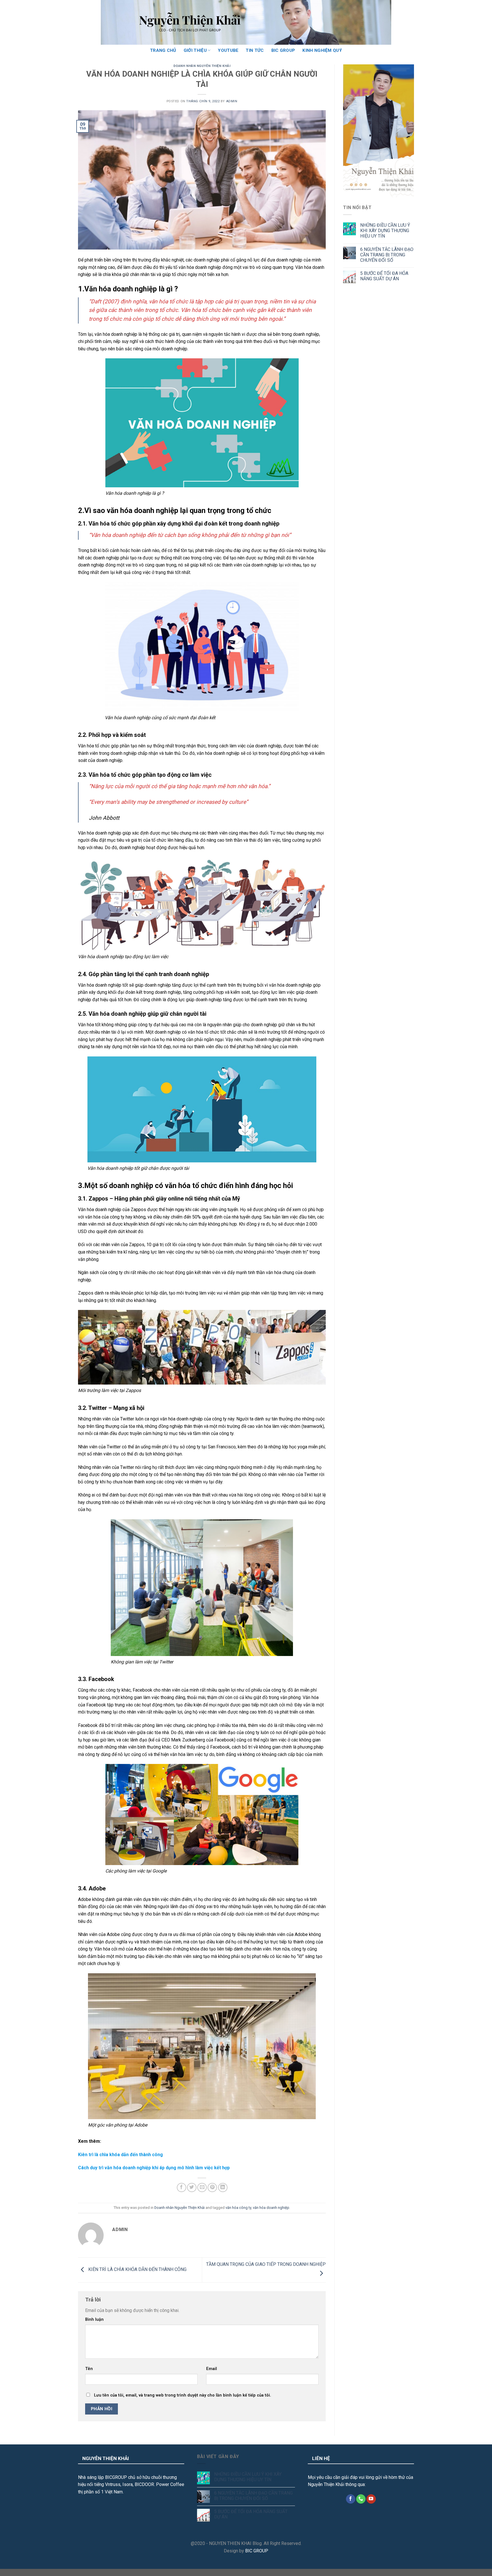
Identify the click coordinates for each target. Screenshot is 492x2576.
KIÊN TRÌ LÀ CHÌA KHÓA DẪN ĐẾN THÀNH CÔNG (137, 2270)
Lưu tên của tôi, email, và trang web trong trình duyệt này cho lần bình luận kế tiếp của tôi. (183, 2395)
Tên (89, 2369)
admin (232, 101)
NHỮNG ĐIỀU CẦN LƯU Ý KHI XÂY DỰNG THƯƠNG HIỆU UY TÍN (385, 231)
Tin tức (255, 50)
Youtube (228, 50)
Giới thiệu (195, 50)
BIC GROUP (283, 50)
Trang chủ (163, 50)
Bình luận (94, 2320)
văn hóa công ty (238, 2208)
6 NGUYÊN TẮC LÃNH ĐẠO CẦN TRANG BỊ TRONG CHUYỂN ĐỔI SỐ (387, 255)
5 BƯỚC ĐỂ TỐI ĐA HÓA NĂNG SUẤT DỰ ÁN (384, 276)
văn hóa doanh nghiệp (271, 2208)
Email (212, 2369)
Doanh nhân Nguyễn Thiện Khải (202, 66)
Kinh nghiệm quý (322, 50)
